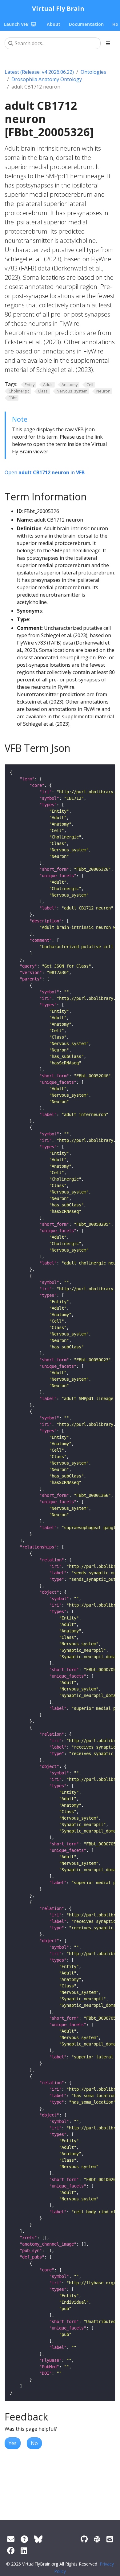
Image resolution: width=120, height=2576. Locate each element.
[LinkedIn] (24, 2550)
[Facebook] (11, 2550)
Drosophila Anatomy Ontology (47, 79)
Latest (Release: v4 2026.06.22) (39, 72)
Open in (45, 472)
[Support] (11, 2539)
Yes (13, 2443)
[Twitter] (38, 2539)
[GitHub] (84, 2539)
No (34, 2443)
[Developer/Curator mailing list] (110, 2539)
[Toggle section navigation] (108, 43)
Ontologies (93, 72)
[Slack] (97, 2539)
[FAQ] (24, 2539)
